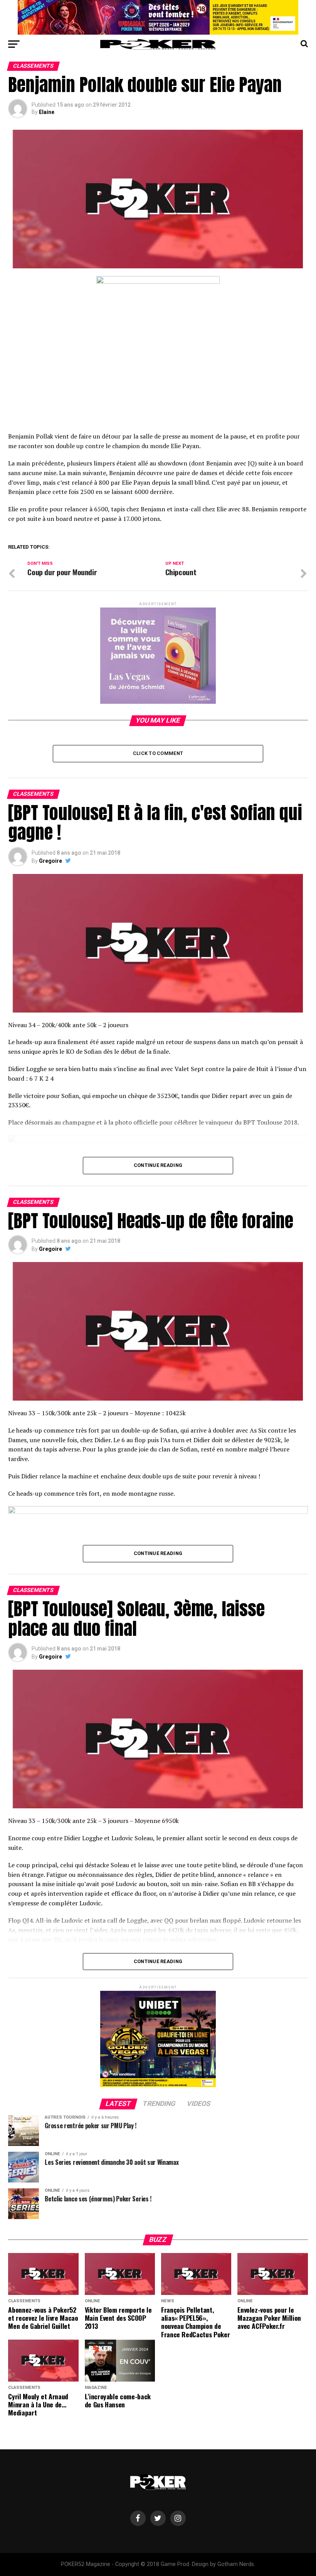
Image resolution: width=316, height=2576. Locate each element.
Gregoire (50, 861)
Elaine (47, 112)
